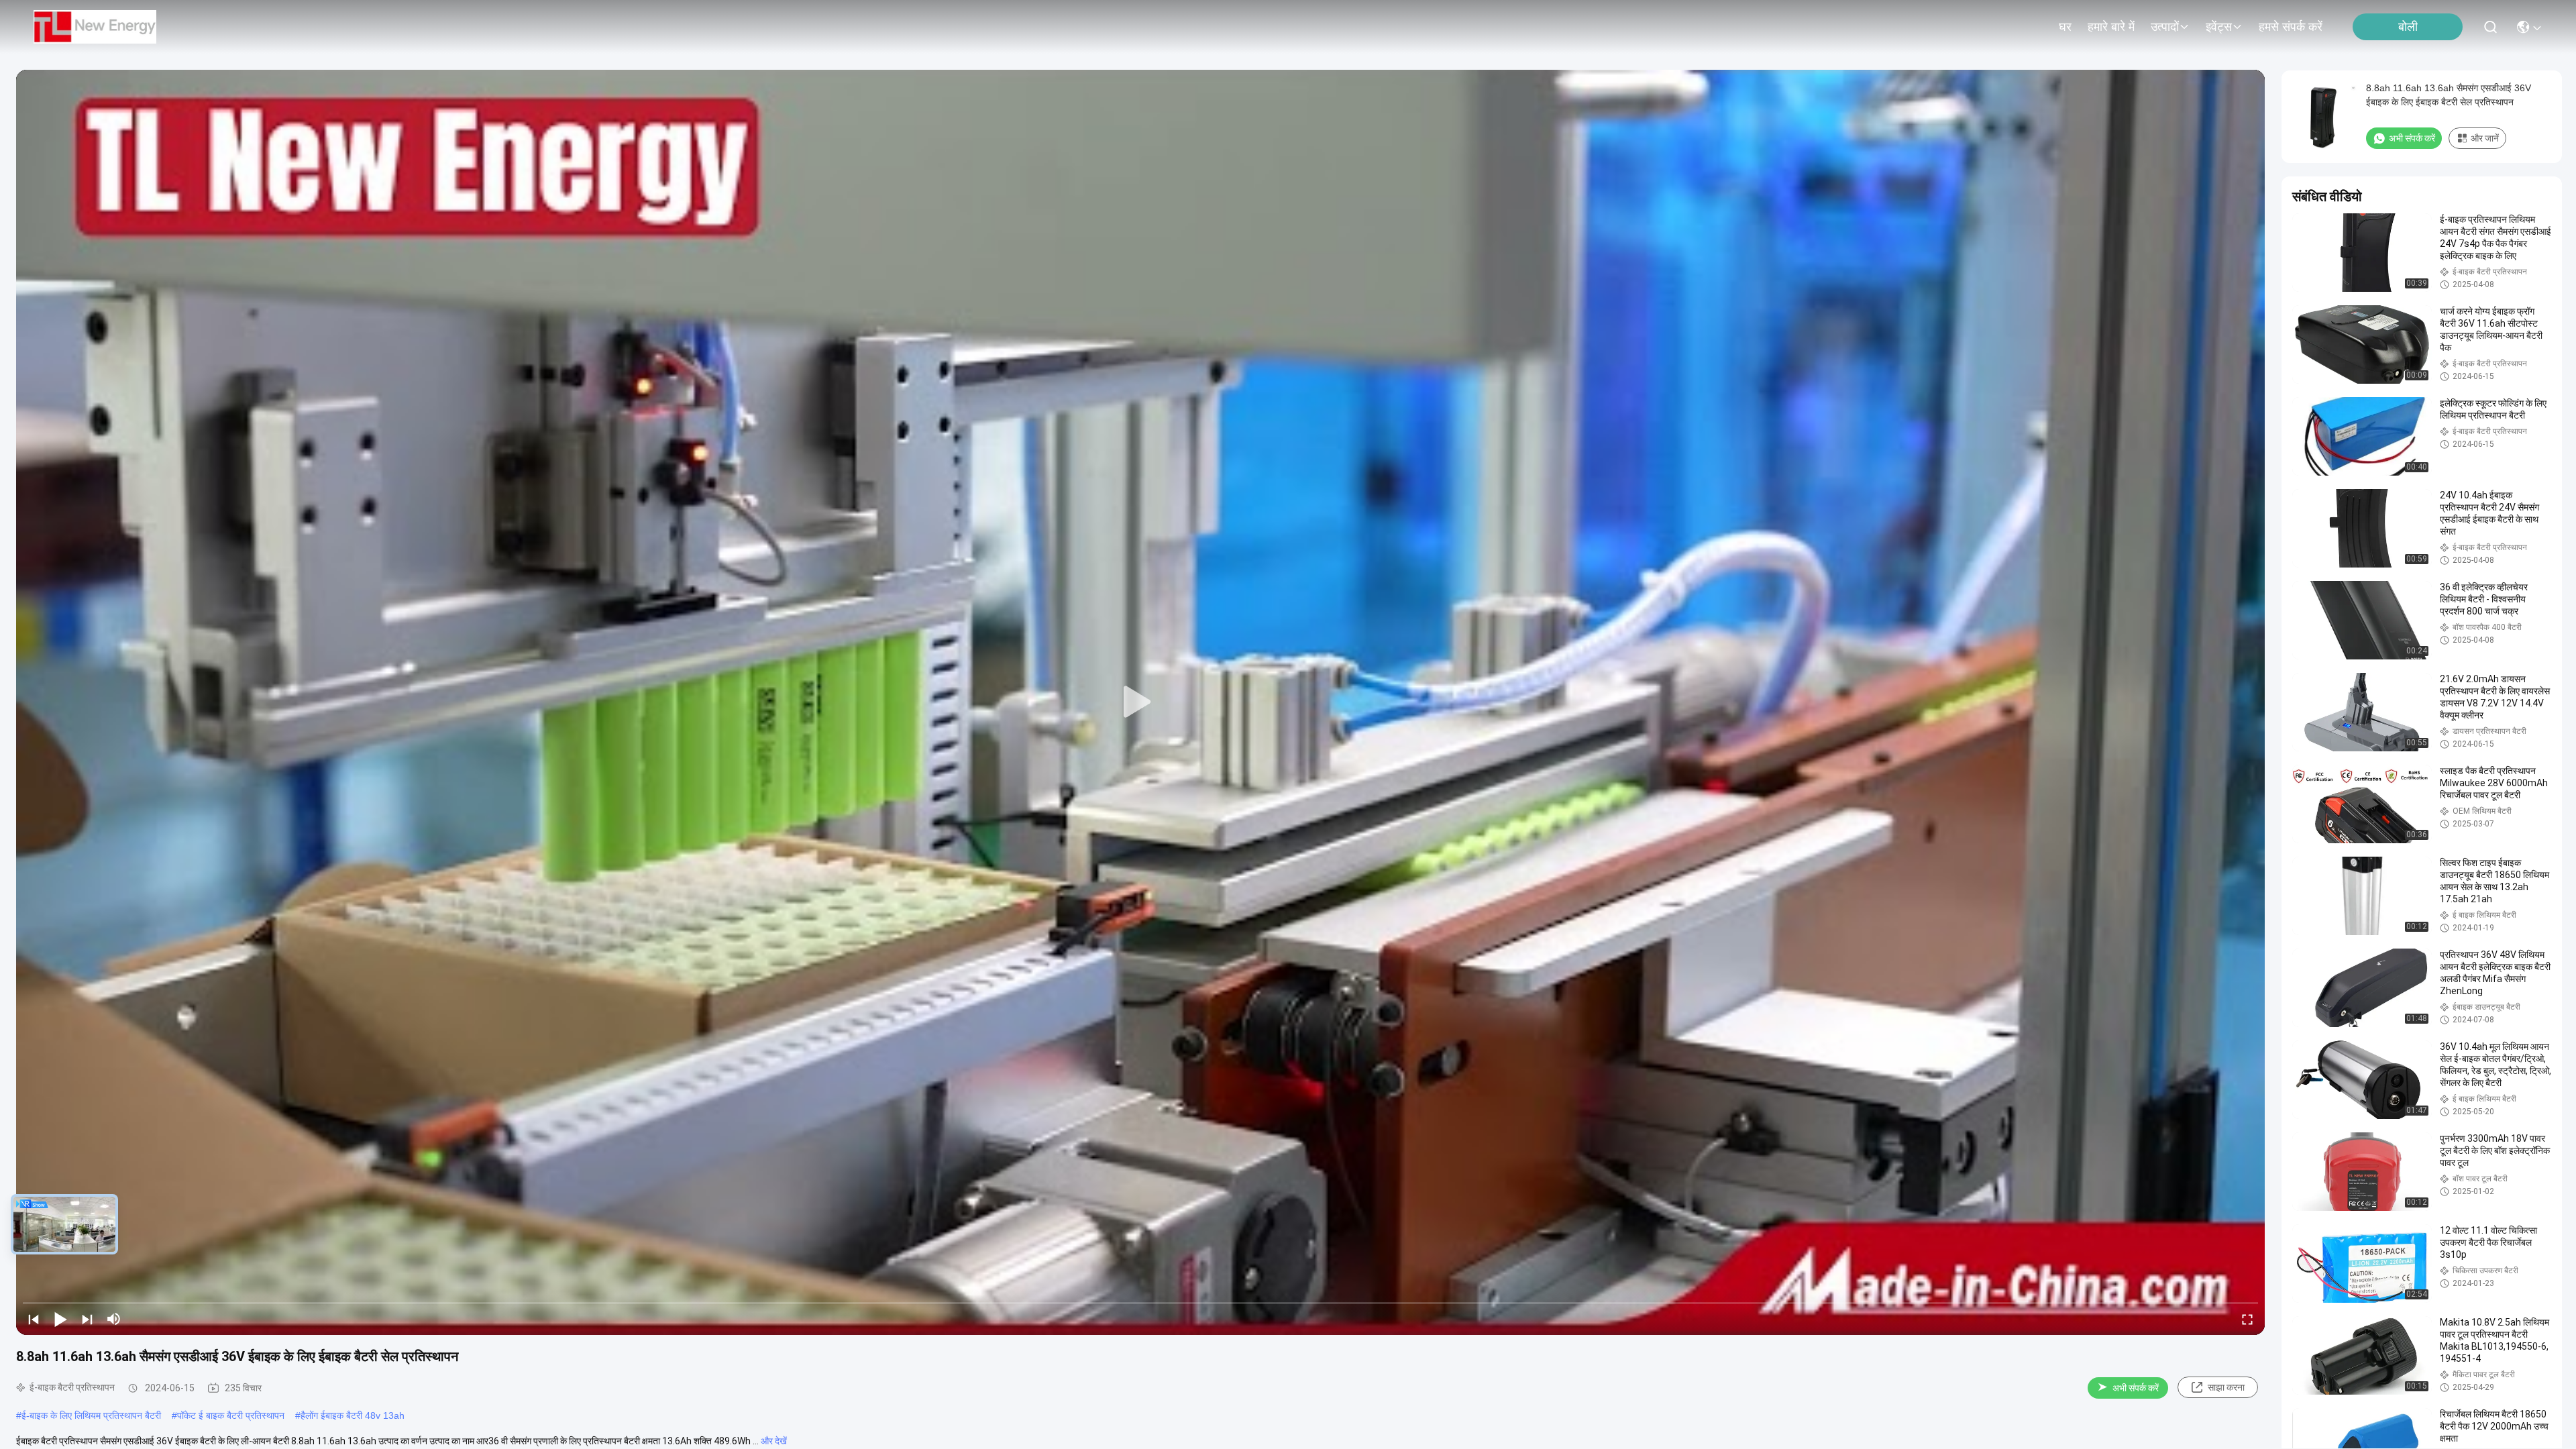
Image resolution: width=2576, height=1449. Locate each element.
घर (2065, 27)
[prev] (34, 1319)
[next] (87, 1319)
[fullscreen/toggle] (2247, 1319)
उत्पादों (2165, 27)
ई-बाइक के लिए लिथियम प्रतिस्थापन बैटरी (91, 1415)
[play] (1140, 702)
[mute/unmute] (114, 1319)
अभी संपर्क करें (2136, 1388)
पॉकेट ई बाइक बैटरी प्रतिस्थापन (231, 1415)
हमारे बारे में (2111, 27)
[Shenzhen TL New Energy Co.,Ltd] (95, 27)
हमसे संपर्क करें (2291, 27)
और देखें (774, 1441)
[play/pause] (60, 1319)
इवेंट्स (2219, 27)
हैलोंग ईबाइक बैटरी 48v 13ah (353, 1415)
